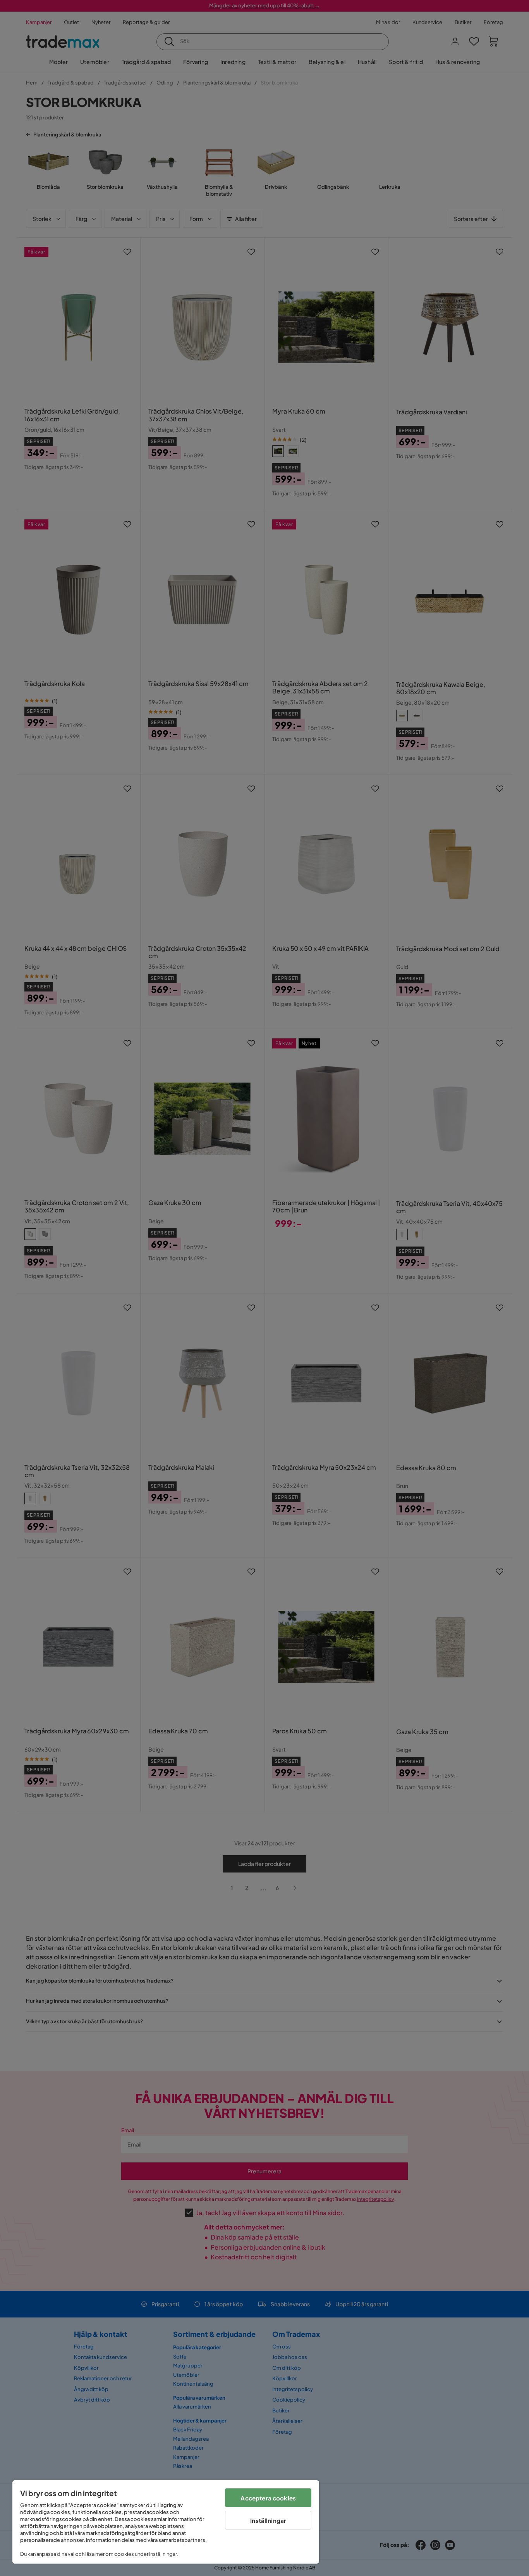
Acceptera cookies (268, 2498)
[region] (166, 2522)
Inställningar (268, 2520)
